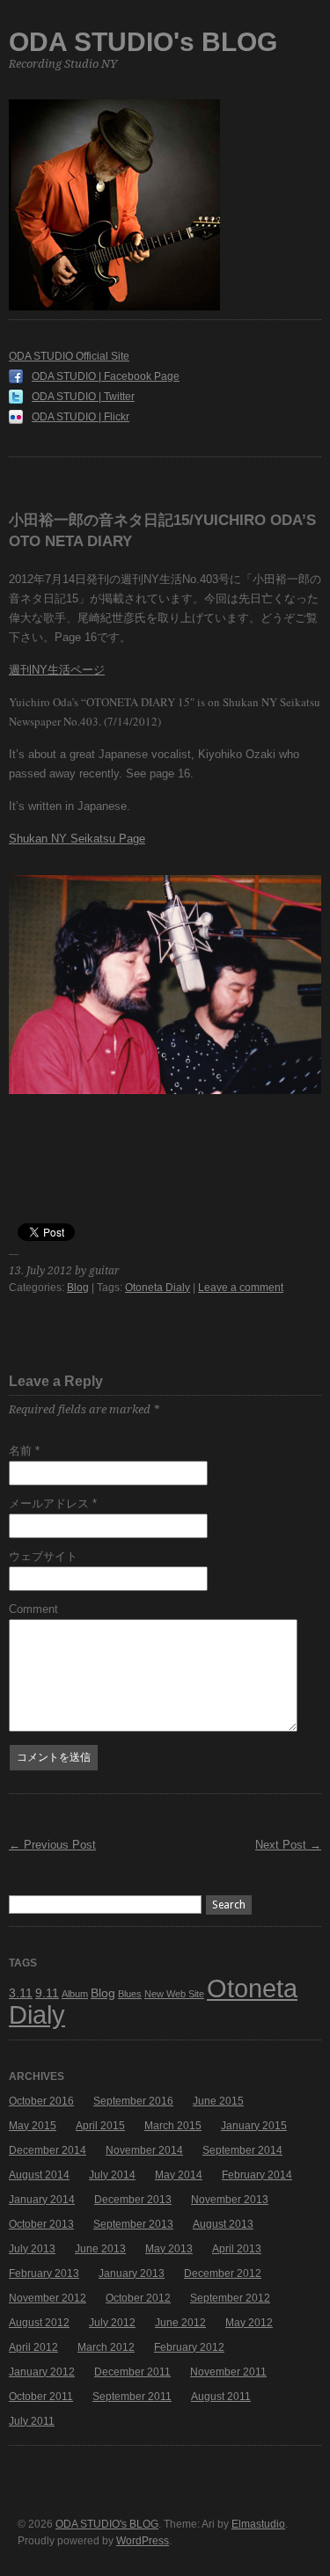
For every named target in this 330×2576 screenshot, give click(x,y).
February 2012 (189, 2347)
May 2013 (169, 2249)
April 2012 (33, 2347)
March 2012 (106, 2347)
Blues (130, 1994)
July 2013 (32, 2249)
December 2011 (132, 2372)
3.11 (21, 1993)
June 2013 (100, 2249)
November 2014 (144, 2150)
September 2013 (133, 2224)
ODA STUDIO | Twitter (83, 397)
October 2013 (41, 2224)
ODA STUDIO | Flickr (81, 417)
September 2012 (230, 2298)
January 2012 (42, 2372)
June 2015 (218, 2101)
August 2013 (223, 2224)
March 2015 (173, 2126)
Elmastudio (258, 2524)
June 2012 (180, 2323)
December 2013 (133, 2200)
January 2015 (254, 2126)
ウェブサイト (43, 1556)
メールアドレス (53, 1503)
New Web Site (174, 1994)
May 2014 (179, 2175)
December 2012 (223, 2273)
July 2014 (112, 2175)
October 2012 (138, 2298)
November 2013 (230, 2200)
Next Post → (288, 1845)
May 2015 (33, 2126)
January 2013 (132, 2273)
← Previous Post (52, 1845)
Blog (78, 1288)
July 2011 (32, 2421)
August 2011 (221, 2397)
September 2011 (132, 2397)
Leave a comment (241, 1288)
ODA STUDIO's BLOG (143, 42)
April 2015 (100, 2126)
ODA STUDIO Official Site (69, 356)
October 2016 (41, 2101)
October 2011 (41, 2397)
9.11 (47, 1993)
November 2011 (228, 2372)
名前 (24, 1451)
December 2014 (48, 2150)
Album (75, 1994)
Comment (33, 1609)
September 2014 (242, 2150)
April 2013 (237, 2249)
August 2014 (39, 2175)
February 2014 (257, 2175)
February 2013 (44, 2273)
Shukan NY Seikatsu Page (77, 839)
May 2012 (249, 2323)
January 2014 (42, 2200)
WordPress (143, 2541)
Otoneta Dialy (158, 1288)
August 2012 (39, 2323)
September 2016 (133, 2101)
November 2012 (48, 2298)
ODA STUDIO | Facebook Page (106, 376)
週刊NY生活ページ (57, 670)
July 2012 (112, 2323)
